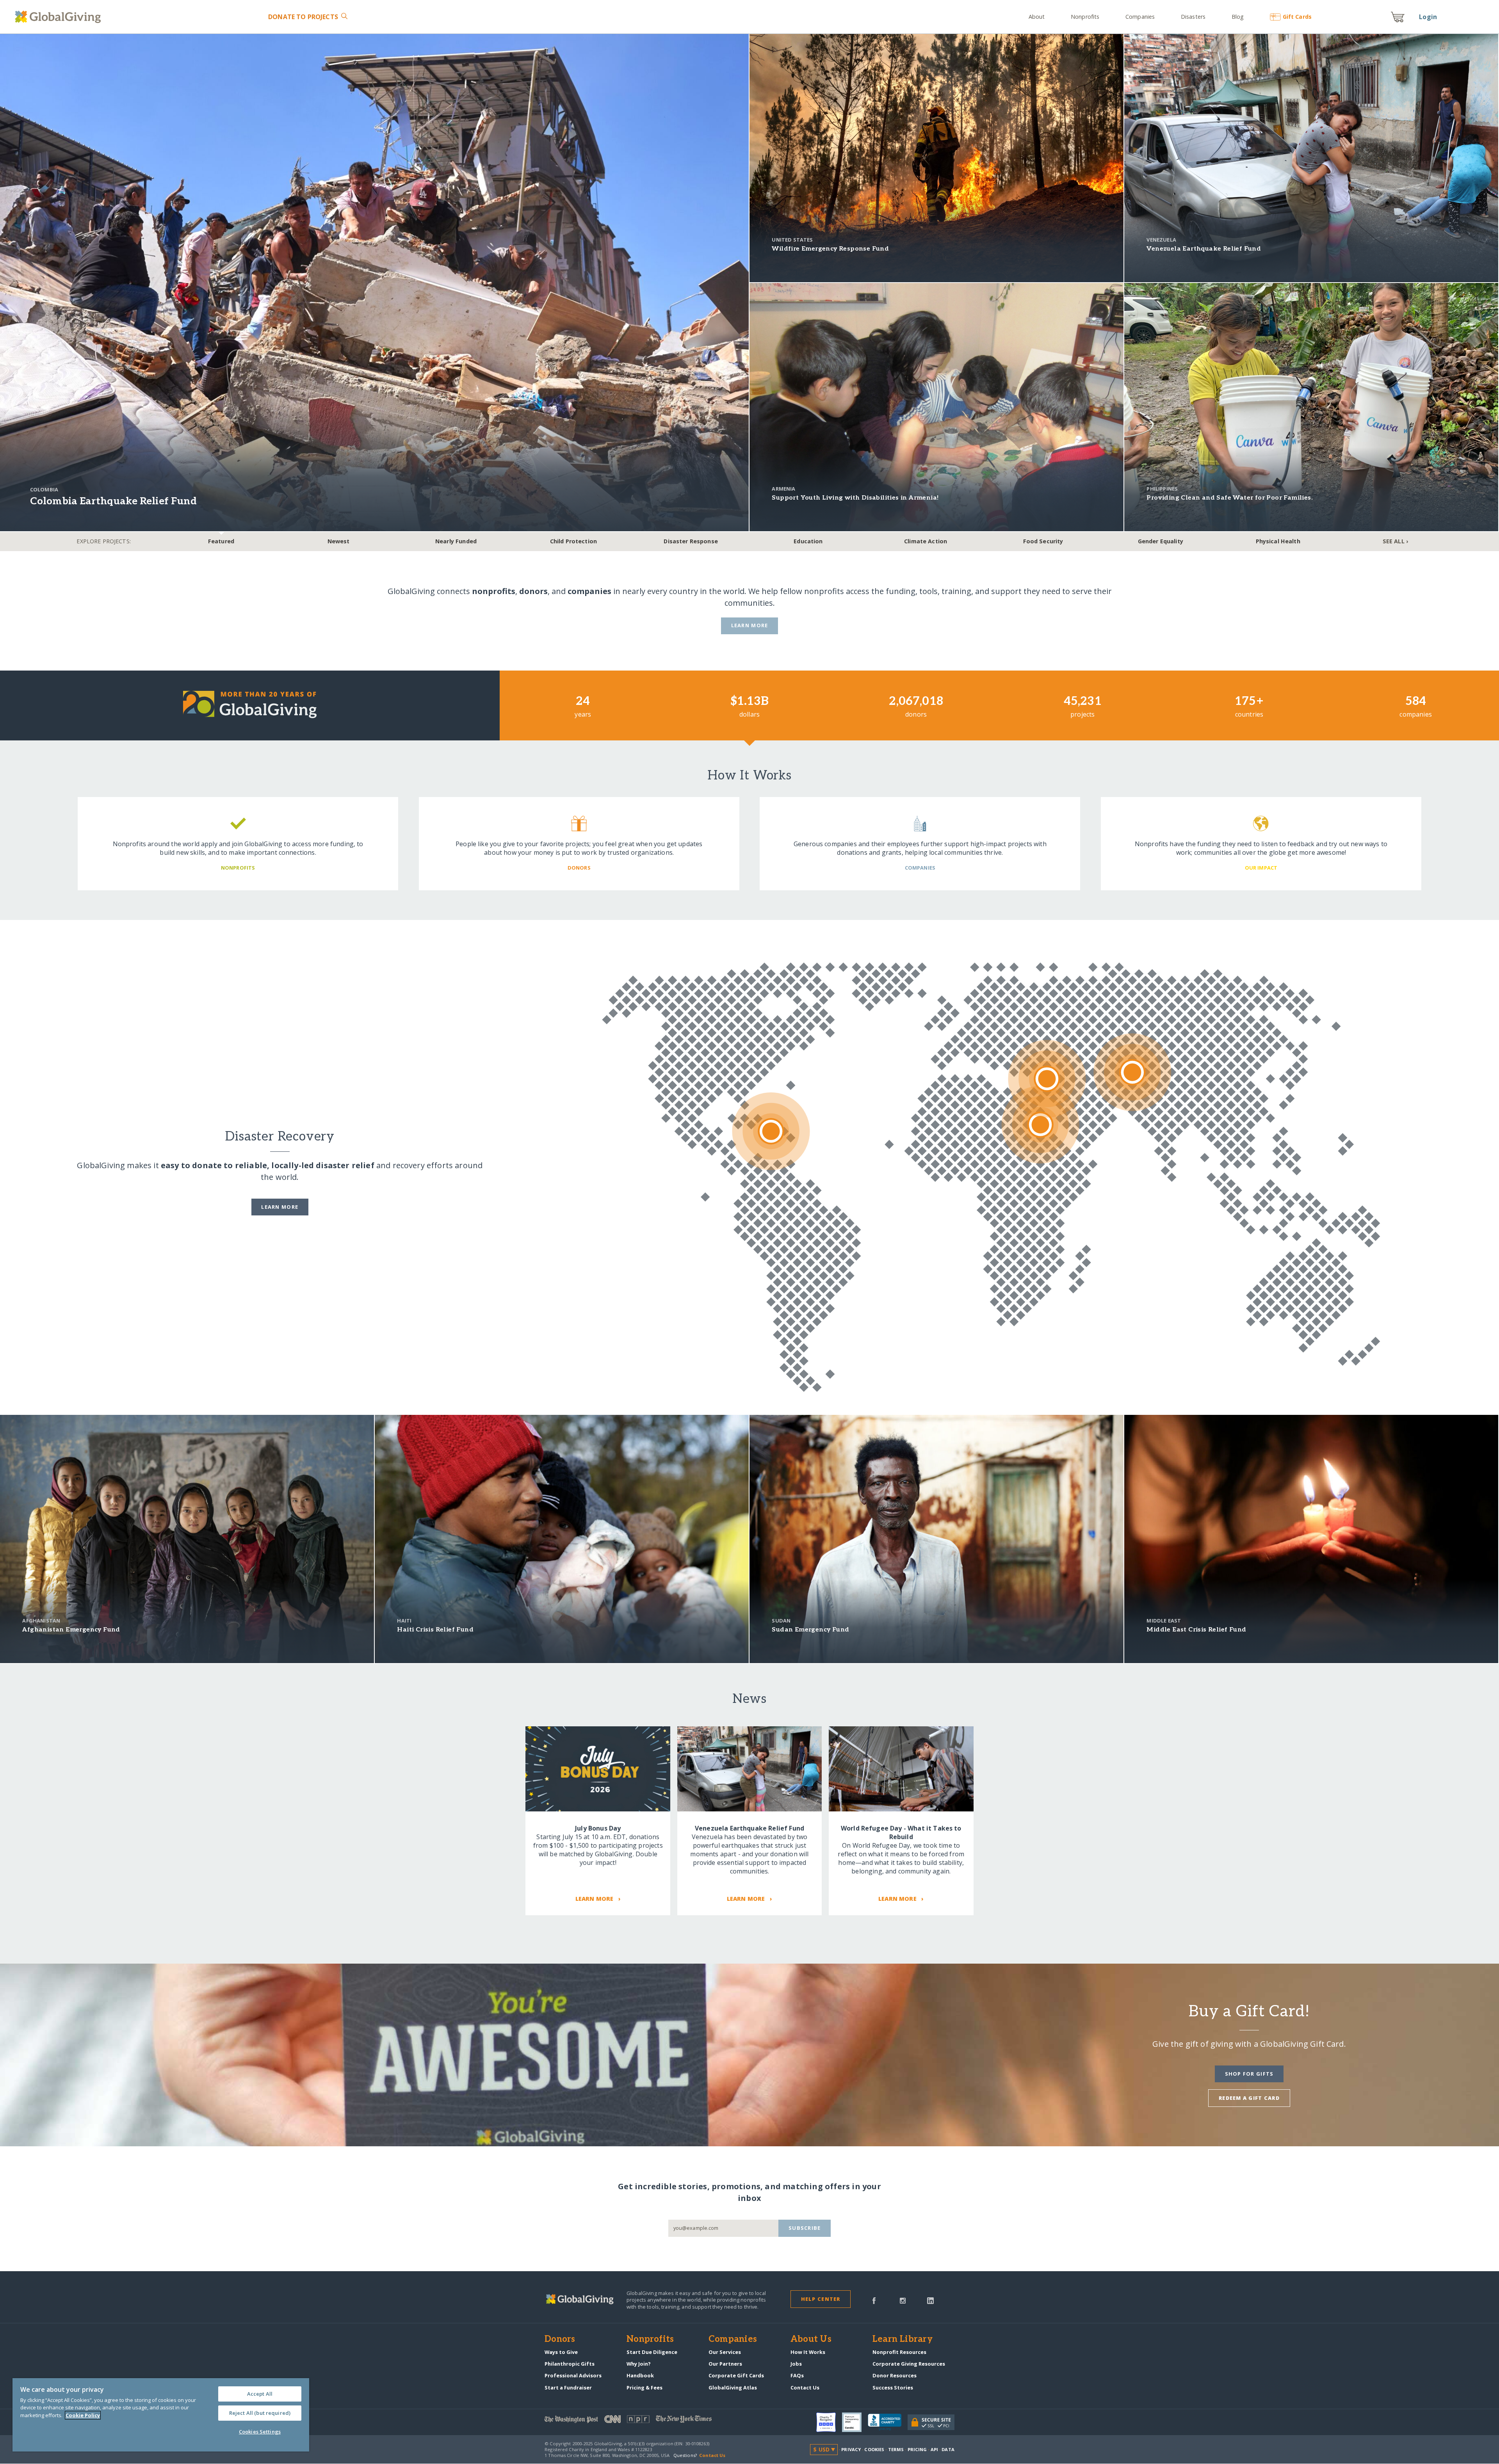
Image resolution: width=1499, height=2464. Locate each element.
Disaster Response (691, 541)
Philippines (1162, 489)
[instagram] (903, 2300)
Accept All (260, 2394)
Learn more (280, 1207)
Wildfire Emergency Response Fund (830, 249)
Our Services (725, 2352)
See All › (1395, 541)
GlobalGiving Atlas (733, 2388)
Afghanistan (41, 1621)
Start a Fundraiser (568, 2388)
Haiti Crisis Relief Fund (435, 1630)
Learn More (750, 625)
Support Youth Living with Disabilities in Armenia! (855, 498)
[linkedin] (930, 2300)
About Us (811, 2339)
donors (533, 591)
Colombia (44, 489)
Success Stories (893, 2388)
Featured (221, 541)
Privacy (851, 2449)
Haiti (404, 1621)
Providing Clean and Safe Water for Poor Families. (1230, 498)
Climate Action (926, 541)
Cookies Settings (260, 2432)
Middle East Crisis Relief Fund (1196, 1630)
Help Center (821, 2299)
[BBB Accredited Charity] (888, 2422)
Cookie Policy (83, 2415)
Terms (896, 2449)
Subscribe (805, 2228)
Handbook (640, 2375)
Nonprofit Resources (899, 2352)
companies (589, 591)
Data (948, 2449)
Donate (303, 17)
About (1037, 17)
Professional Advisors (573, 2375)
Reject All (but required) (260, 2413)
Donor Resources (895, 2375)
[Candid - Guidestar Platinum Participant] (855, 2422)
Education (808, 541)
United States (792, 240)
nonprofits (494, 591)
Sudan (781, 1621)
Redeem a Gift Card (1249, 2098)
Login (1428, 17)
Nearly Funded (456, 541)
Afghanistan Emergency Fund (71, 1630)
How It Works (808, 2352)
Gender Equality (1161, 541)
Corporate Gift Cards (736, 2375)
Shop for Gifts (1249, 2074)
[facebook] (874, 2300)
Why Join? (639, 2364)
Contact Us (805, 2388)
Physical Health (1278, 541)
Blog (1238, 17)
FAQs (797, 2375)
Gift (1297, 17)
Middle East (1164, 1621)
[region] (161, 2415)
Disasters (1193, 17)
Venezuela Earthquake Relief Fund (1204, 249)
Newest (339, 541)
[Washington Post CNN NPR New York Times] (647, 2421)
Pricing (917, 2449)
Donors (560, 2339)
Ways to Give (561, 2352)
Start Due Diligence (652, 2352)
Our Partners (725, 2364)
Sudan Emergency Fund (810, 1630)
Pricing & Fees (644, 2388)
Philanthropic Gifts (570, 2364)
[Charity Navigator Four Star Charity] (829, 2422)
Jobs (796, 2364)
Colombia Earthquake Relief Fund (113, 501)
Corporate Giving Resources (909, 2364)
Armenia (783, 489)
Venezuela (1161, 240)
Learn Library (903, 2339)
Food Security (1043, 541)
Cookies (874, 2449)
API (934, 2449)
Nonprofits (1085, 17)
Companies (1140, 17)
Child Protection (573, 541)
